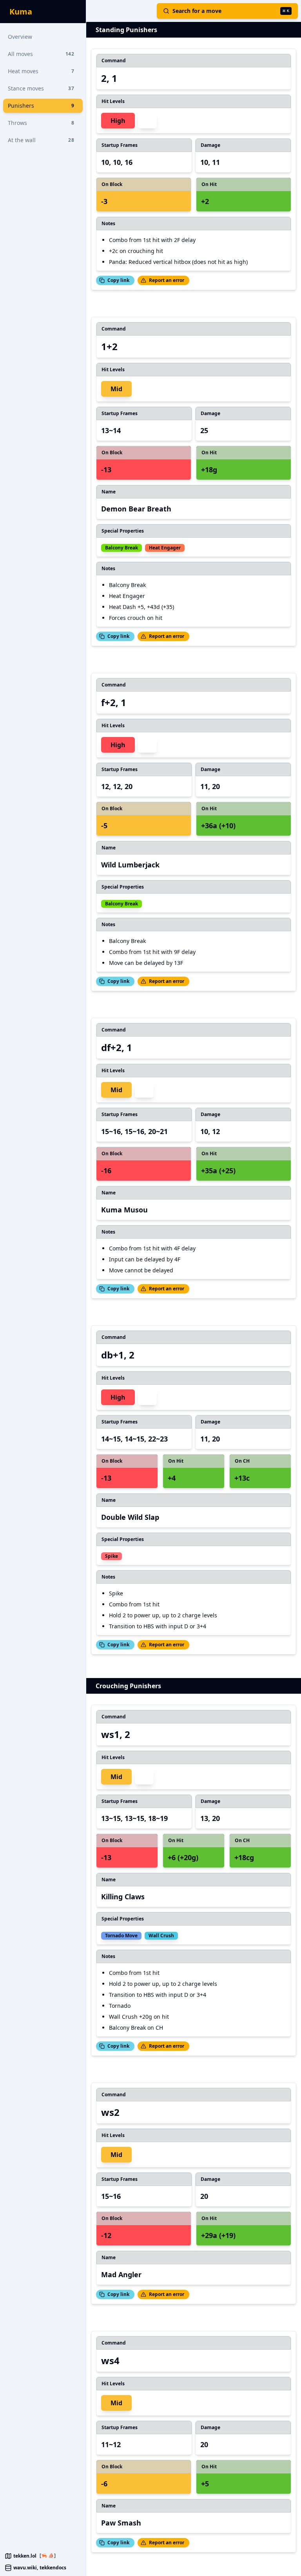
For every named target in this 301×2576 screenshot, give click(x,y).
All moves (41, 54)
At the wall (41, 140)
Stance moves (41, 88)
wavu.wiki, (26, 2568)
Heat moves (41, 71)
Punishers (41, 106)
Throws (41, 123)
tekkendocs (53, 2568)
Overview (20, 37)
